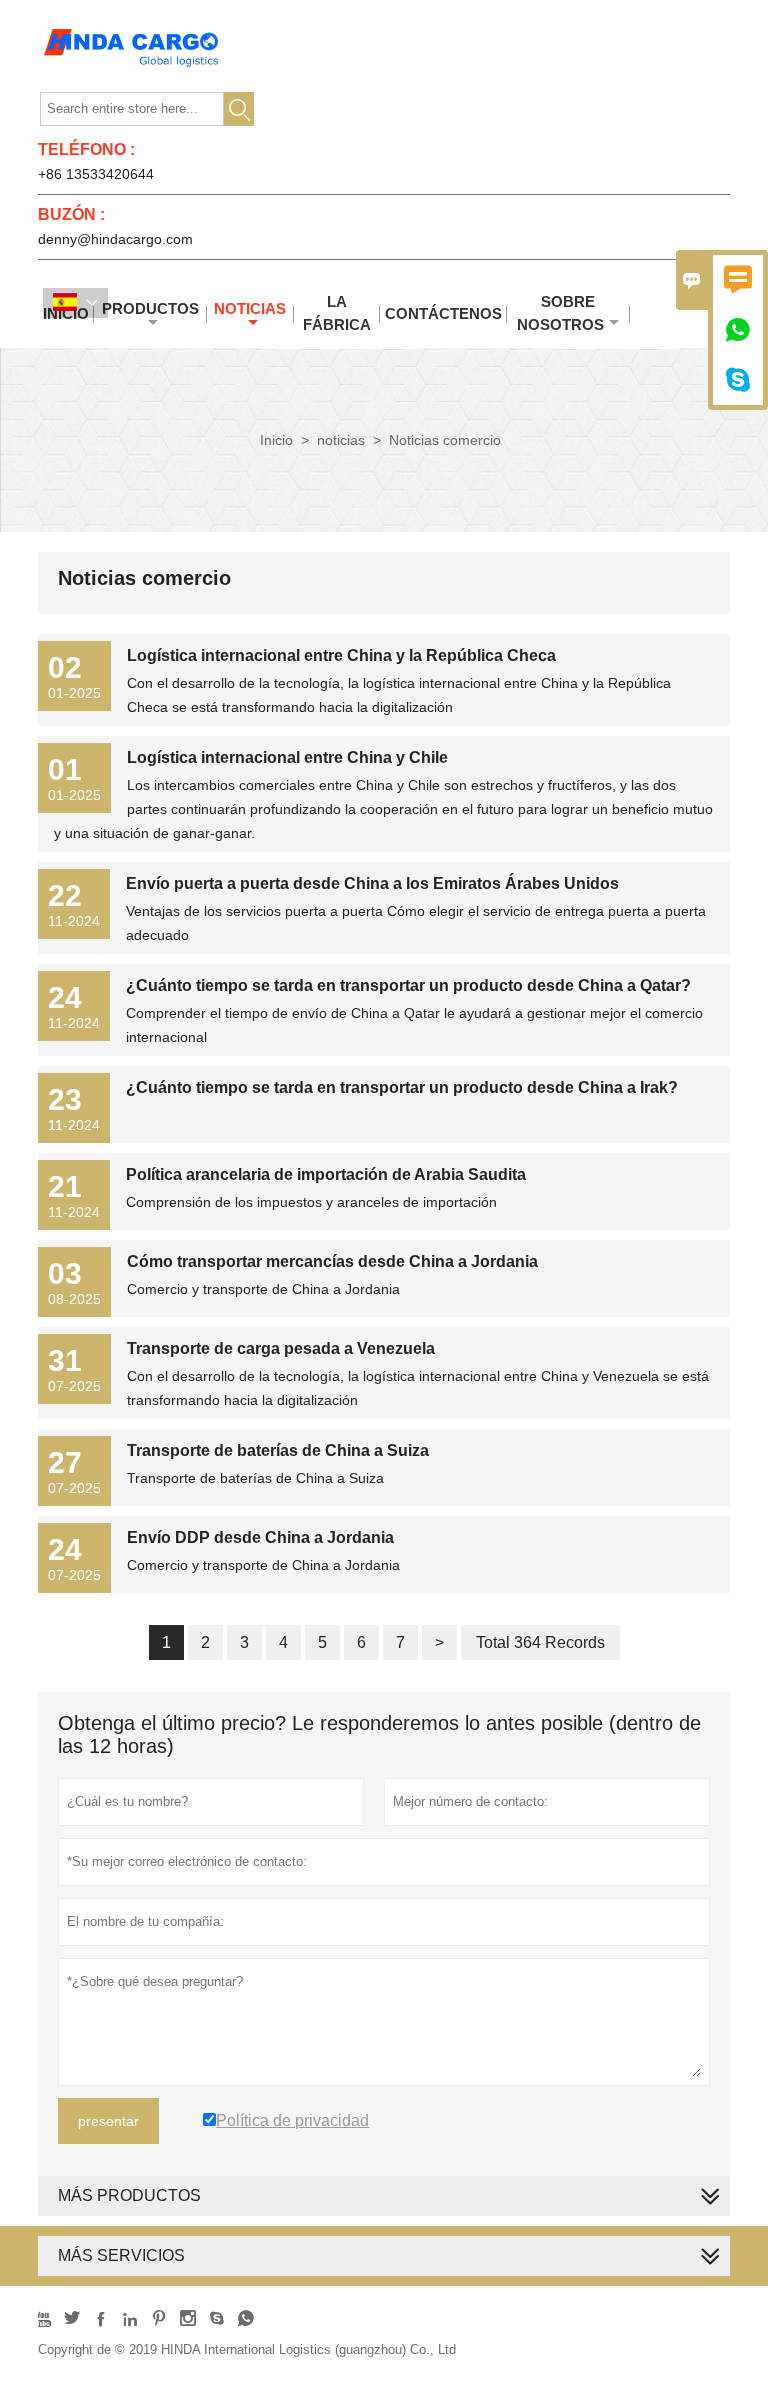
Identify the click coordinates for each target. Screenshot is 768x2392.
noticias (250, 308)
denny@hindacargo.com (115, 239)
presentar (108, 2121)
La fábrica (337, 313)
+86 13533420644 (96, 174)
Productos (150, 308)
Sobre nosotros (560, 313)
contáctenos (443, 313)
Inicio (276, 440)
